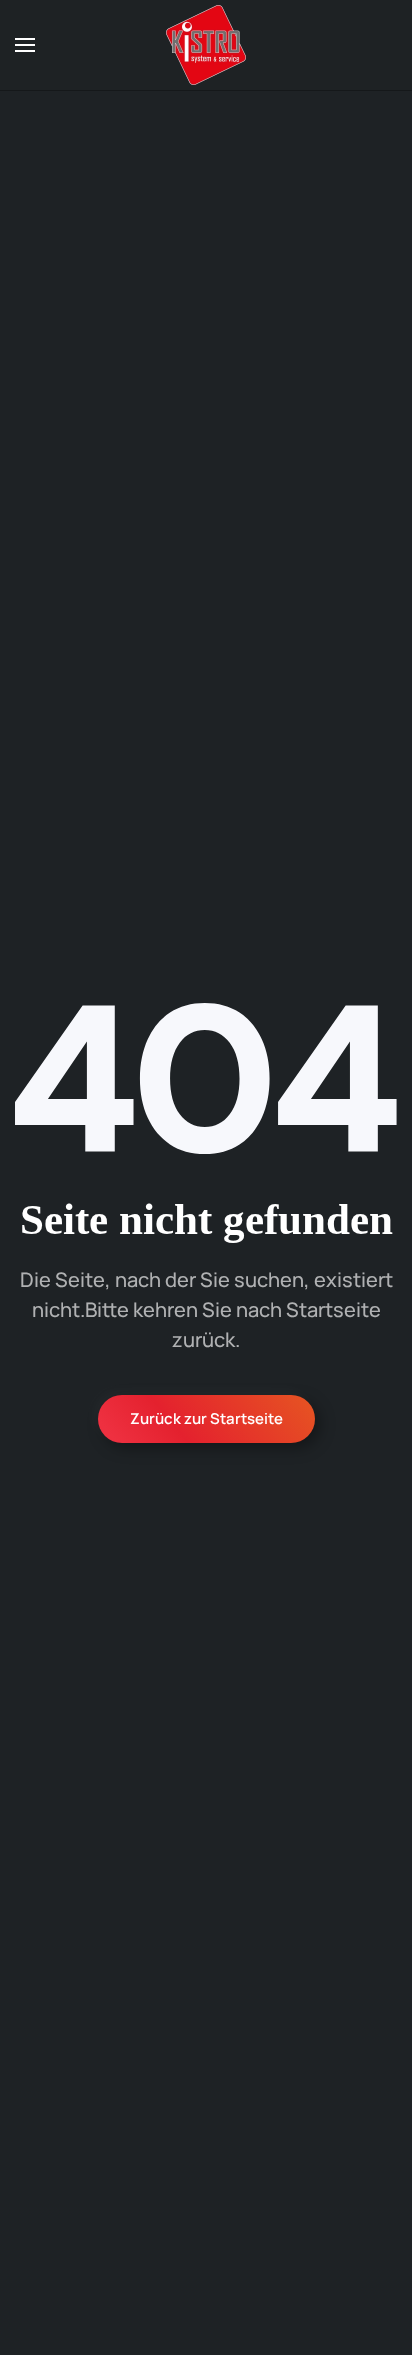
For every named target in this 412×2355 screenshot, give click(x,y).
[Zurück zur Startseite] (206, 45)
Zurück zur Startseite (206, 1418)
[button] (25, 45)
